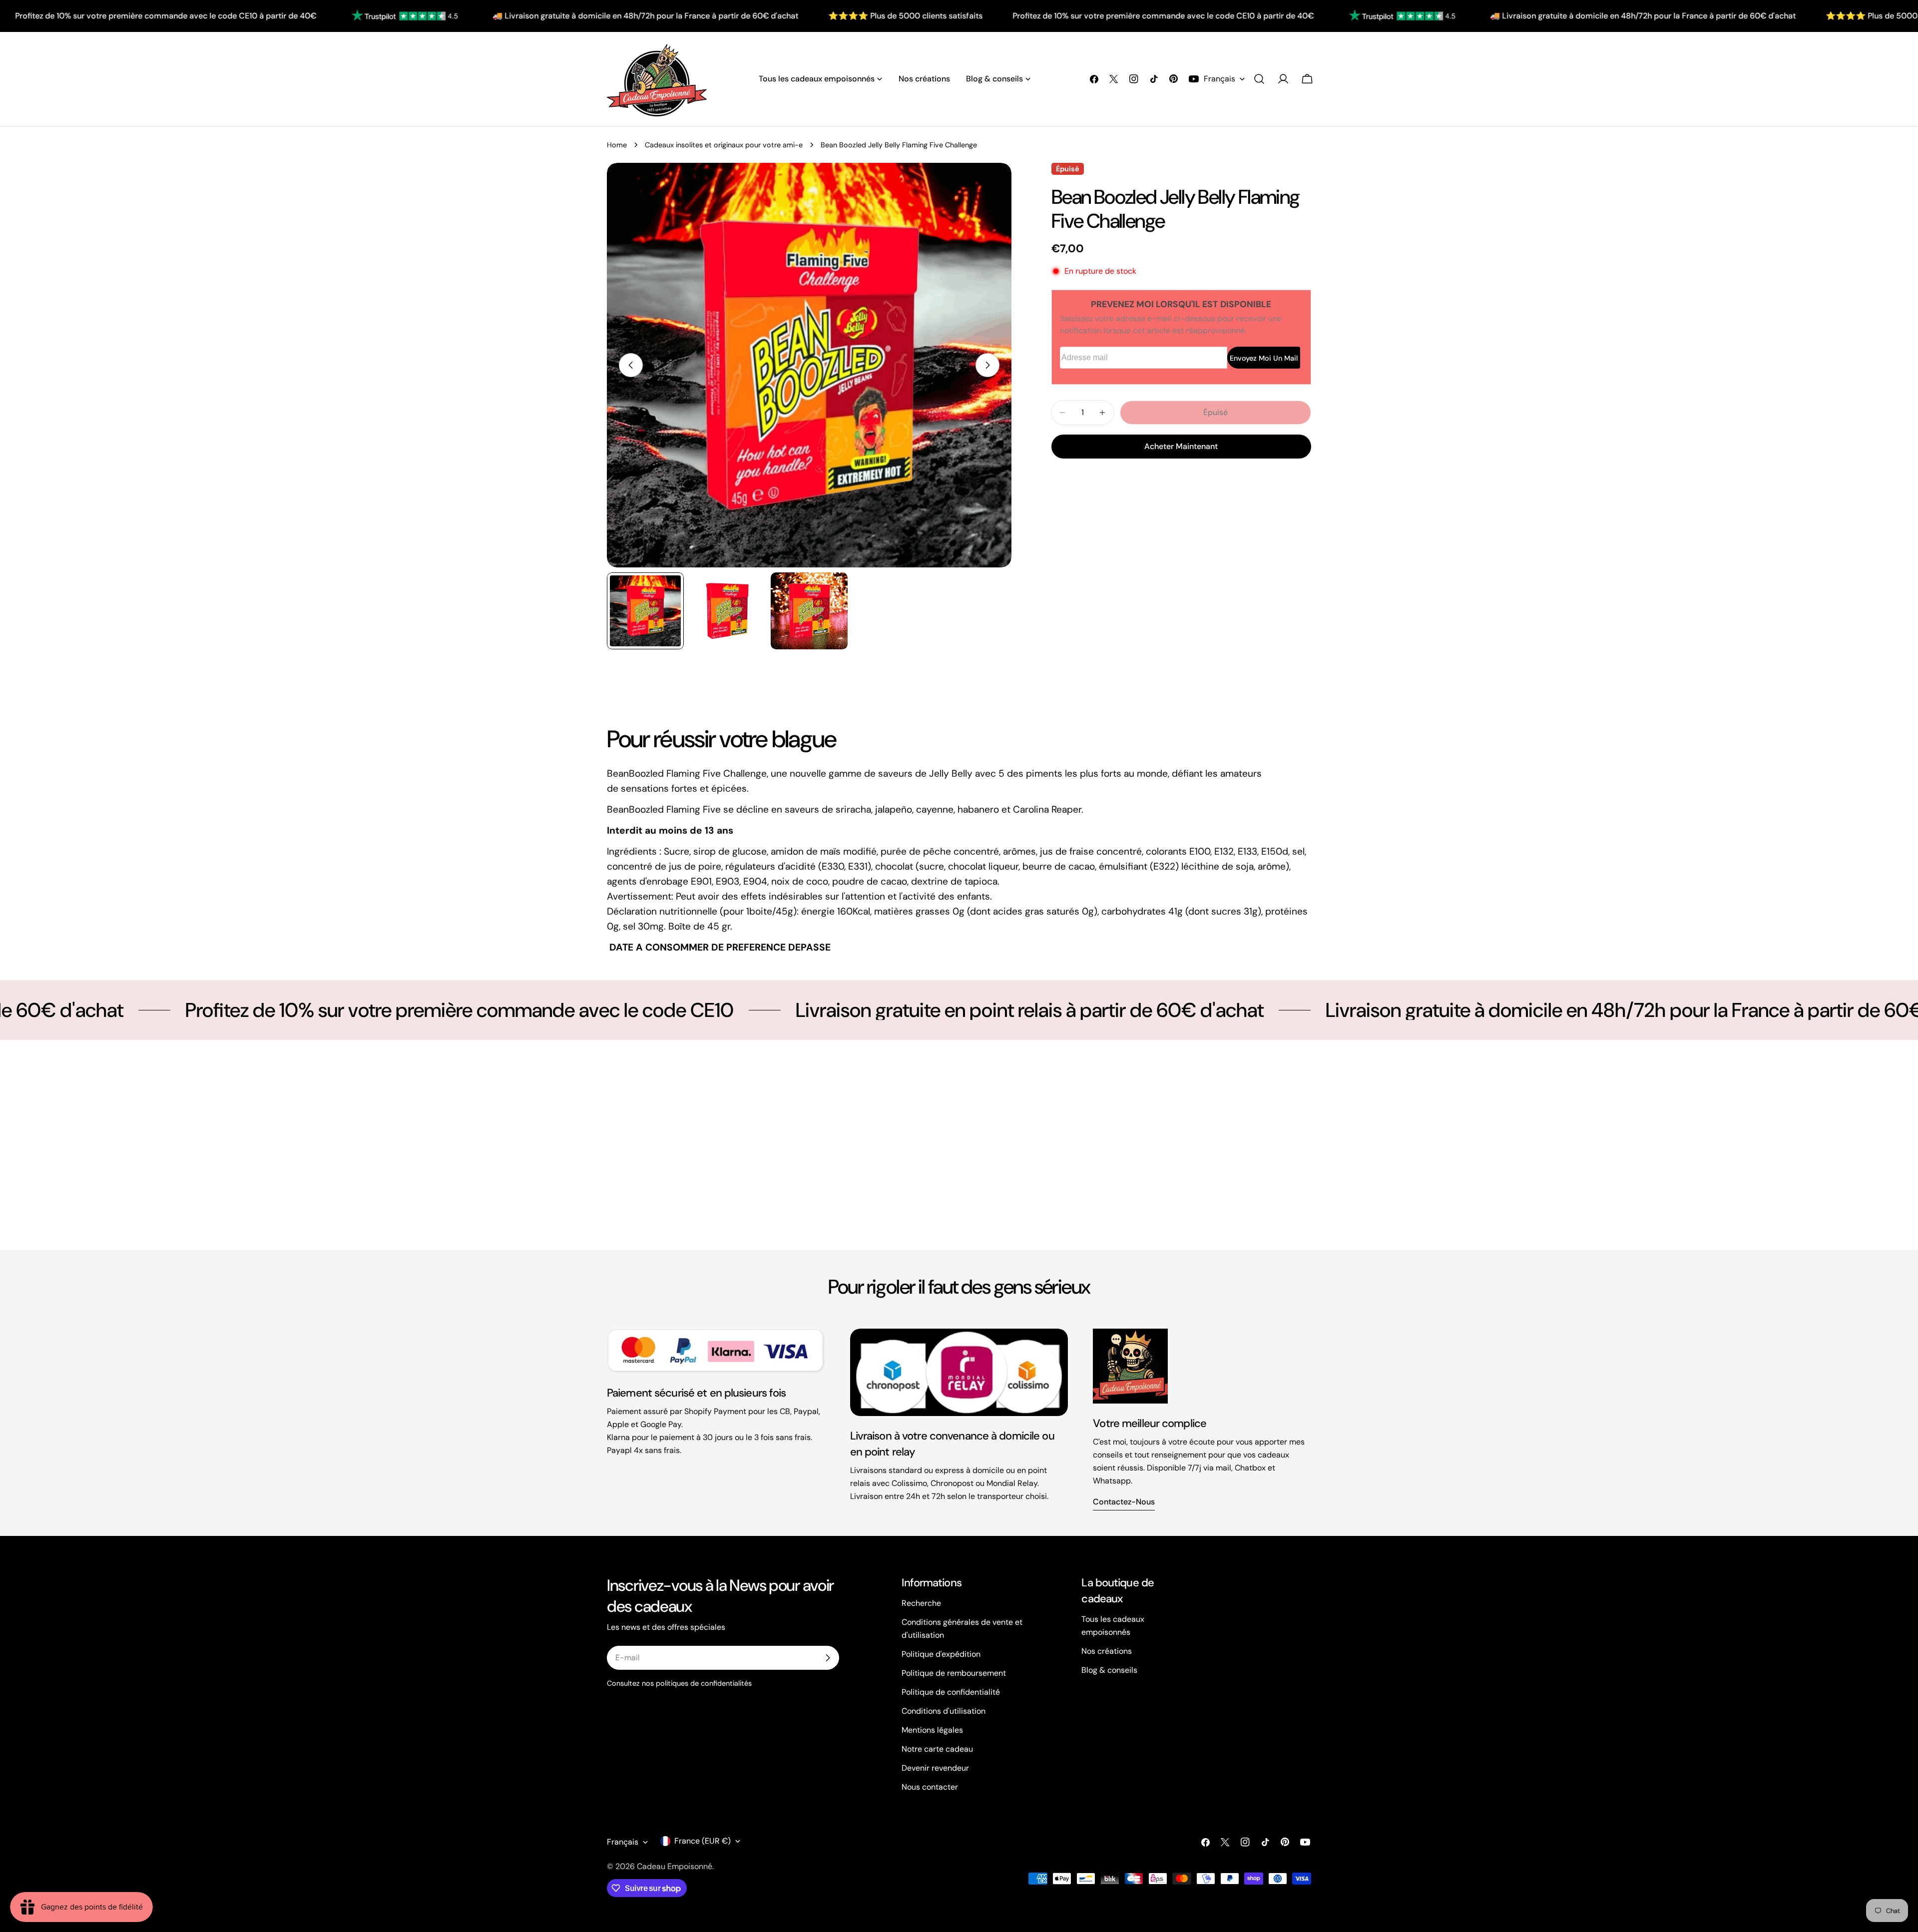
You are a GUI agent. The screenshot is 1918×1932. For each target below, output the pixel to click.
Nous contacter (930, 1787)
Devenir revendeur (935, 1768)
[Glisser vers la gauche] (631, 365)
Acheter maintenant (1181, 446)
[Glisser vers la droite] (987, 365)
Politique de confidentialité (951, 1692)
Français (1219, 79)
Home (617, 145)
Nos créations (1107, 1651)
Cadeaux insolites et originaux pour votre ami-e (724, 145)
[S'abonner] (828, 1658)
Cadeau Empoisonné (675, 1866)
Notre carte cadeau (937, 1749)
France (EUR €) (703, 1841)
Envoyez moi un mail (1264, 358)
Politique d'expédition (941, 1654)
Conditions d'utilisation (944, 1711)
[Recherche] (1259, 79)
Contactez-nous (1124, 1502)
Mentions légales (932, 1730)
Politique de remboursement (954, 1673)
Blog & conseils (1109, 1670)
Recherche (921, 1603)
